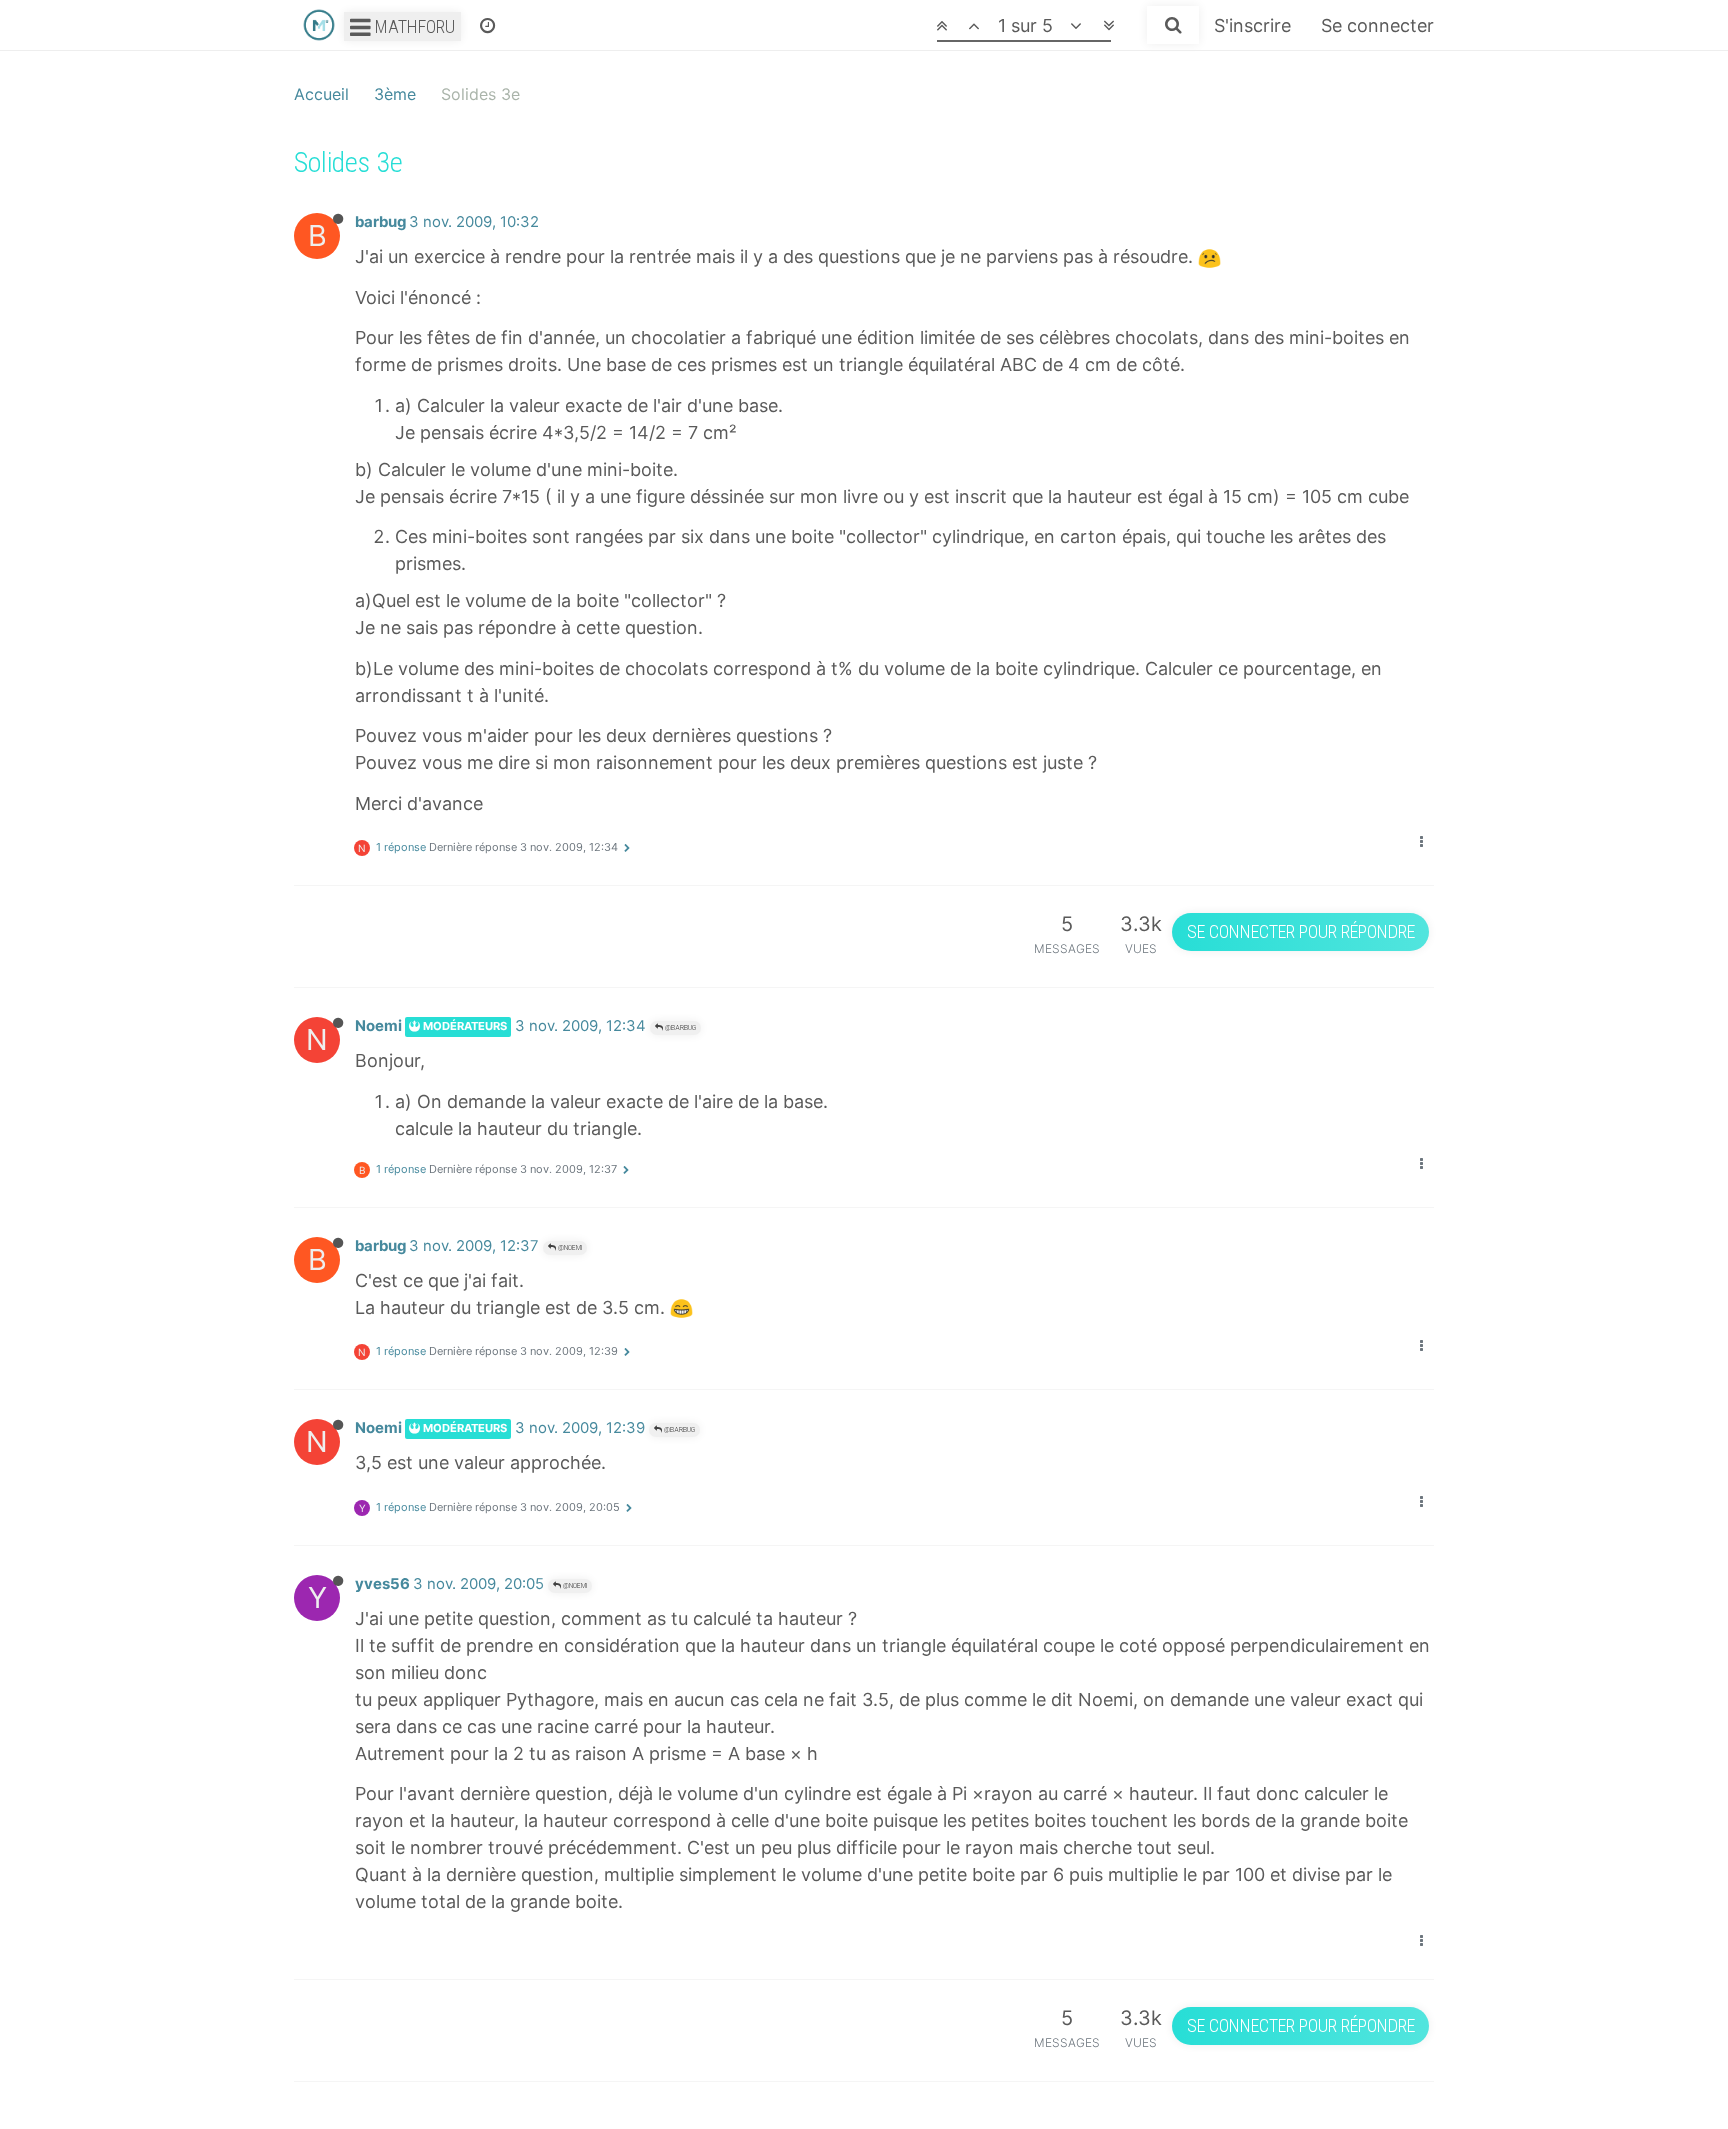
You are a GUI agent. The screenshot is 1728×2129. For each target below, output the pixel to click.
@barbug (679, 1027)
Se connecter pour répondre (1301, 931)
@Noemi (569, 1247)
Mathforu (413, 26)
